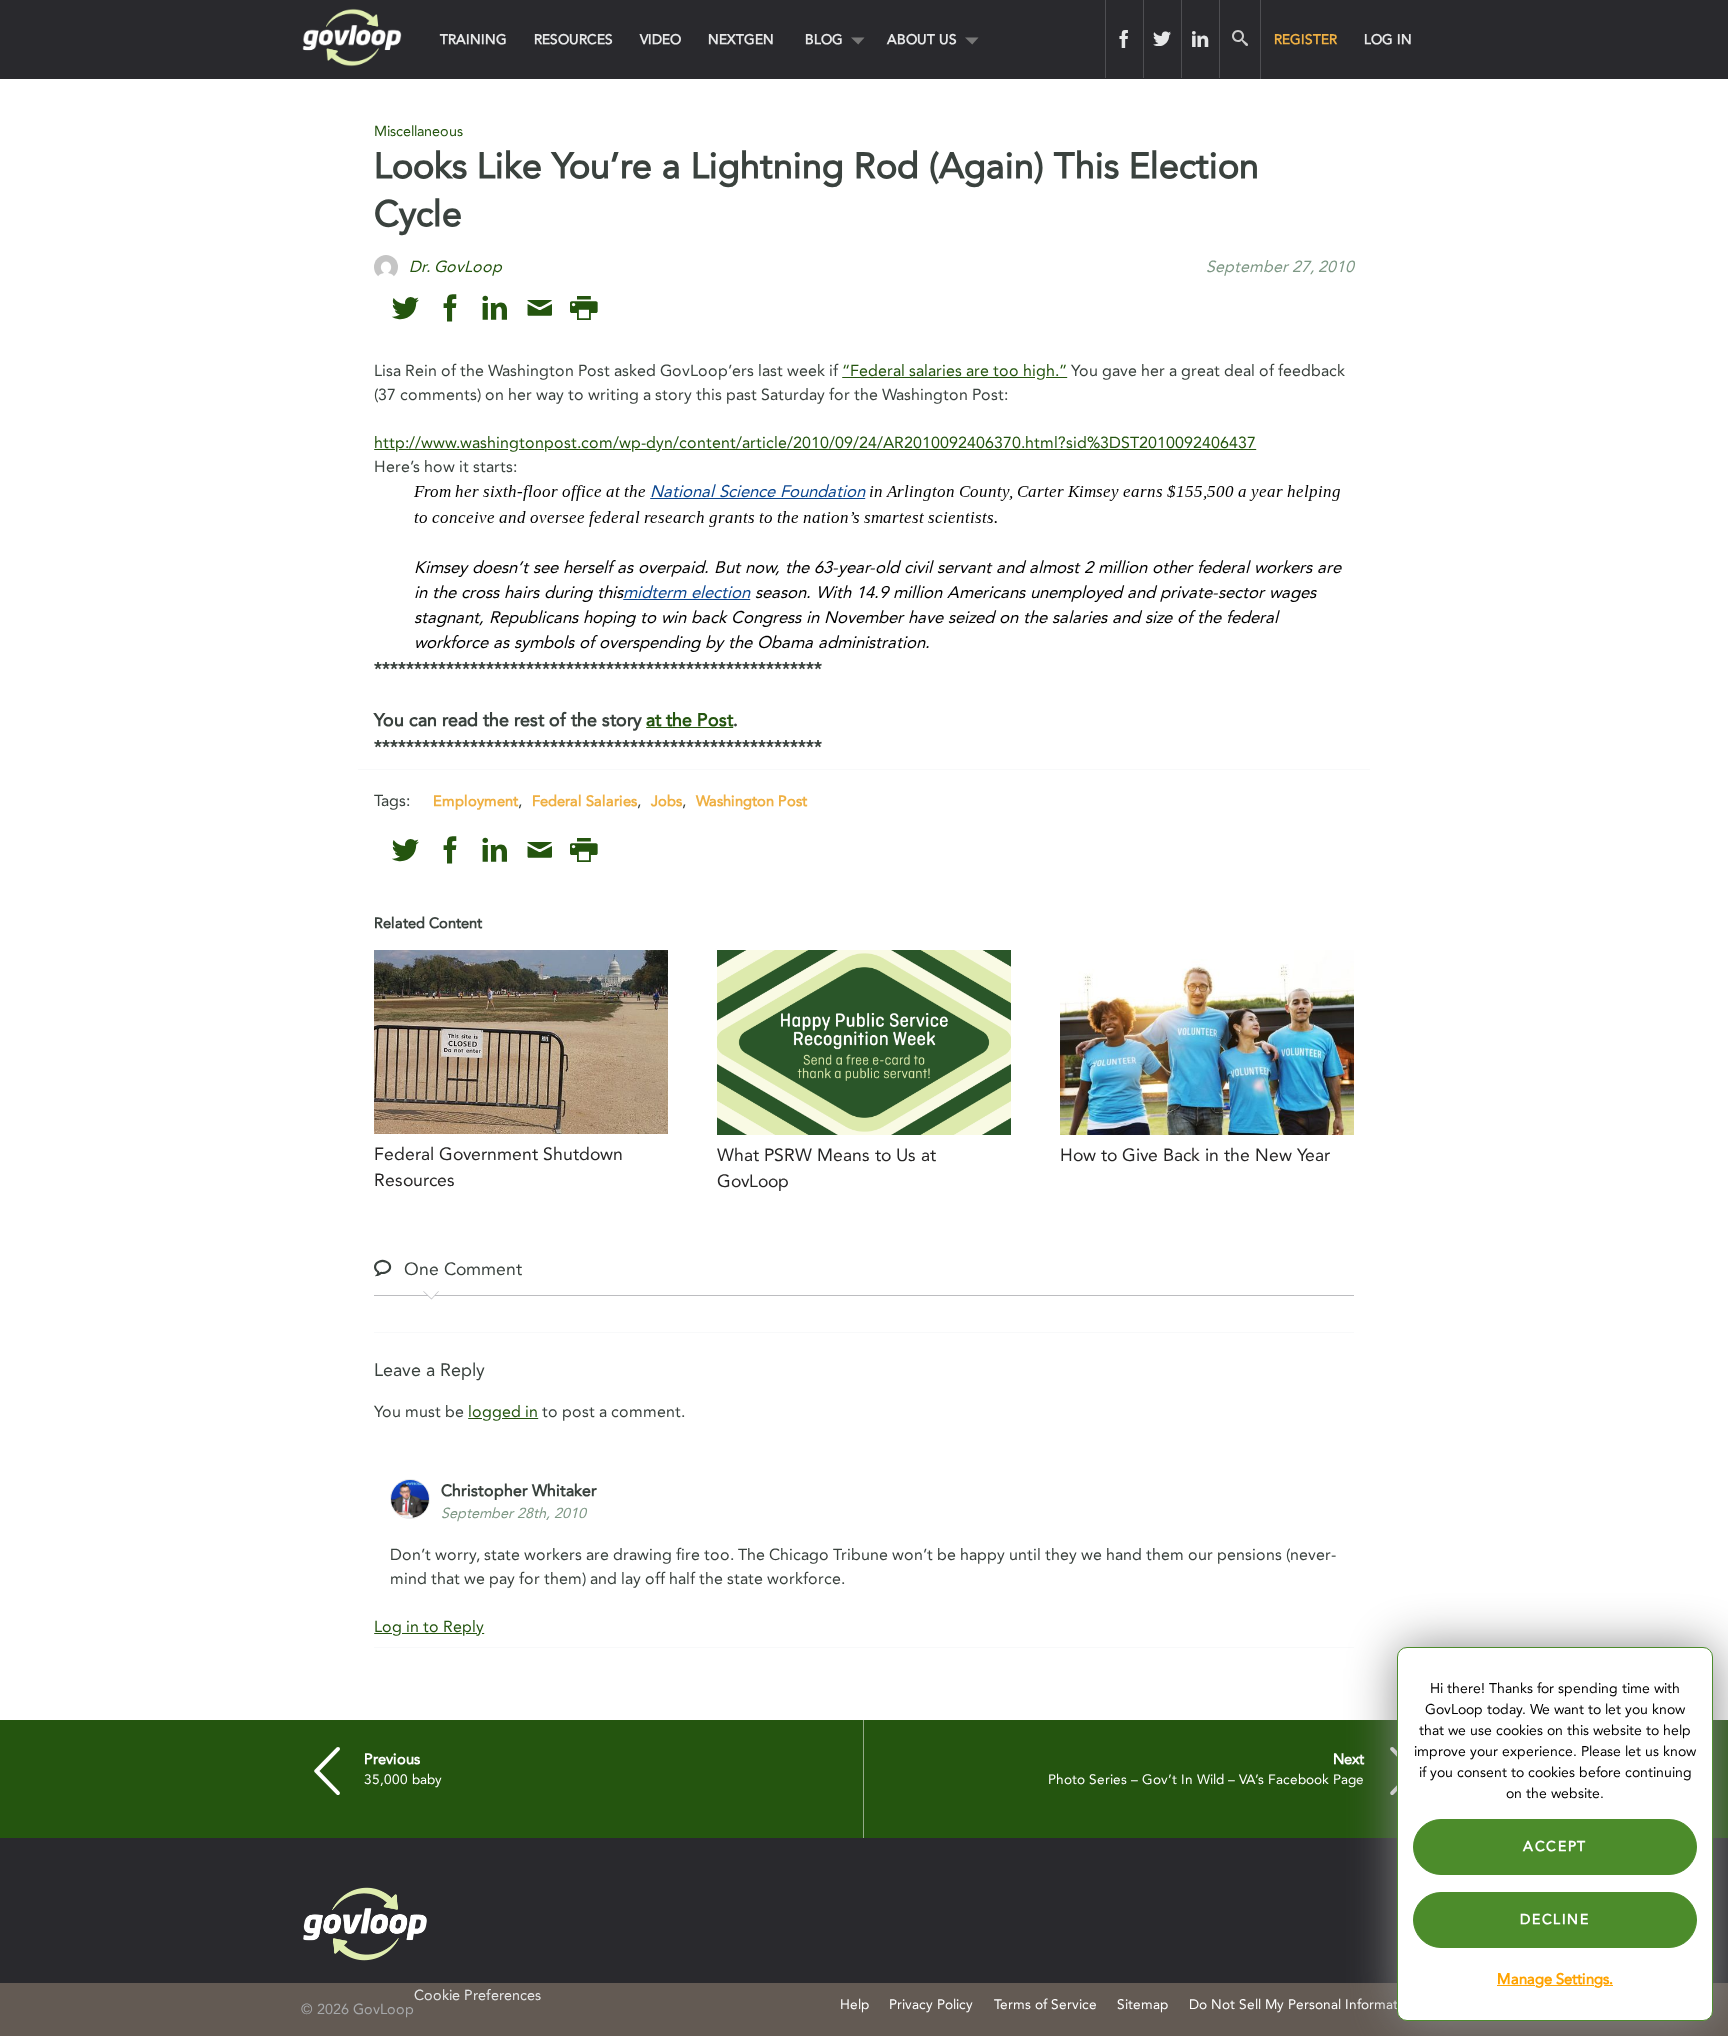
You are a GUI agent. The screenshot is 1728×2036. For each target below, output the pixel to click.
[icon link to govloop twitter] (405, 308)
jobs (666, 801)
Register (1305, 39)
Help (854, 2004)
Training (473, 39)
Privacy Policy (931, 2004)
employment (475, 801)
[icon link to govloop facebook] (450, 308)
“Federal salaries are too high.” (954, 371)
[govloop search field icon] (1239, 39)
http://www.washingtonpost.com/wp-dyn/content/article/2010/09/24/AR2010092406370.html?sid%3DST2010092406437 (815, 443)
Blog (824, 39)
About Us (922, 39)
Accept (1555, 1846)
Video (660, 39)
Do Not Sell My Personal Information (1303, 2004)
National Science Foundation (757, 491)
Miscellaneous (418, 131)
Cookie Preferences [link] (477, 1995)
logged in (503, 1412)
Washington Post (751, 801)
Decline (1554, 1919)
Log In (1388, 39)
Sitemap (1142, 2004)
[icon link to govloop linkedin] (494, 308)
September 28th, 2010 (513, 1513)
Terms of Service (1045, 2004)
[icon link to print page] (583, 308)
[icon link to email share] (539, 308)
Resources (573, 39)
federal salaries (584, 801)
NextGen (741, 39)
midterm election (686, 592)
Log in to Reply (429, 1627)
